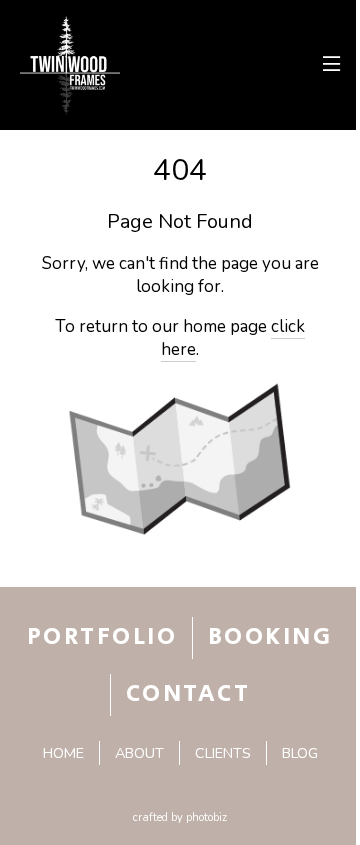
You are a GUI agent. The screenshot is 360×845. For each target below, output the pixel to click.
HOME (63, 753)
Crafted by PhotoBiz (180, 817)
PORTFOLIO (102, 637)
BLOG (300, 753)
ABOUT (139, 753)
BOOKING (270, 637)
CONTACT (188, 694)
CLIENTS (223, 753)
